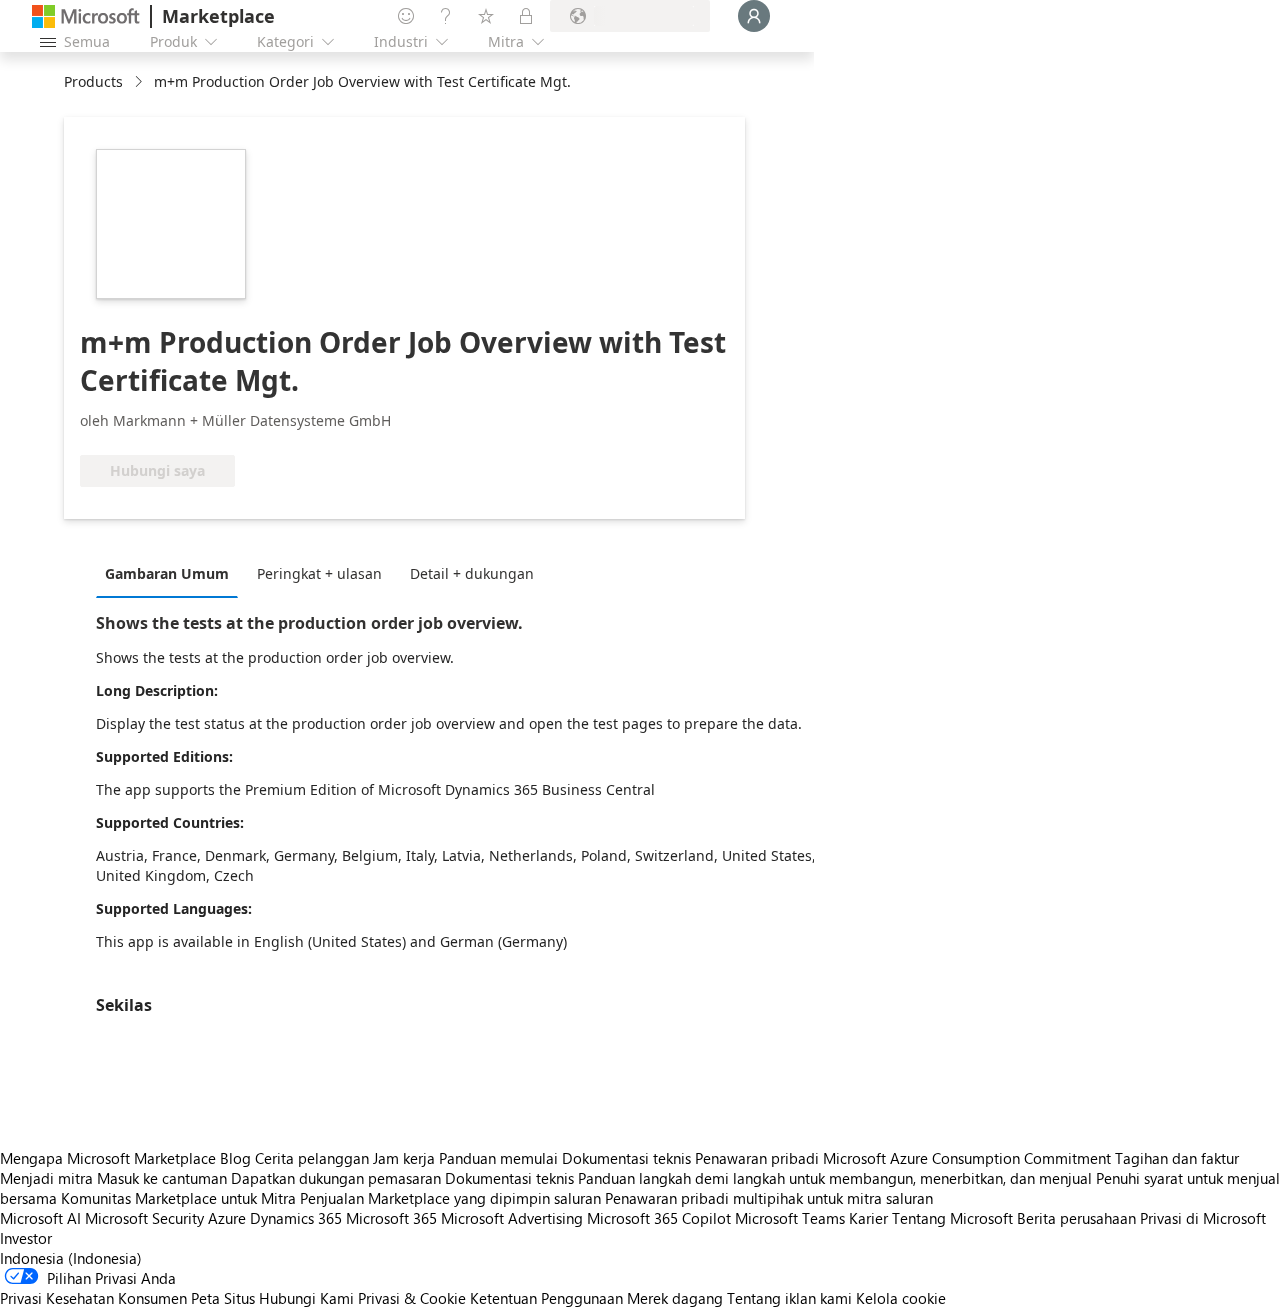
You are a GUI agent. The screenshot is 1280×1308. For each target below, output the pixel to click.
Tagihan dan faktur (1177, 1158)
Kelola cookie (901, 1298)
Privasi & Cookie (412, 1298)
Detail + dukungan (472, 573)
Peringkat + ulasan (319, 573)
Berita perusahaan (1076, 1218)
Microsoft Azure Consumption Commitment (969, 1158)
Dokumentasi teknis (626, 1158)
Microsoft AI (40, 1218)
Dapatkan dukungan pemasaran (336, 1178)
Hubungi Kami (306, 1298)
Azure (227, 1218)
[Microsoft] (86, 16)
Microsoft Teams (790, 1218)
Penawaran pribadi (757, 1158)
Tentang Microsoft (952, 1218)
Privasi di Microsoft (1203, 1218)
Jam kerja (404, 1158)
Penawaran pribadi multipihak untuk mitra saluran (769, 1198)
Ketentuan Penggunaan (546, 1298)
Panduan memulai (498, 1158)
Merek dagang (675, 1298)
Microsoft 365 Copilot (659, 1218)
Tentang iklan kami (789, 1298)
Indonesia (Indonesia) (71, 1258)
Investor (26, 1238)
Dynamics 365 (296, 1218)
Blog (235, 1158)
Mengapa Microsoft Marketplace (108, 1158)
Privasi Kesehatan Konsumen (93, 1298)
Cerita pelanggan (312, 1158)
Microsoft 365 (391, 1218)
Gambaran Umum (167, 573)
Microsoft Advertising (512, 1218)
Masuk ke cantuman (162, 1178)
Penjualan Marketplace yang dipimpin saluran (450, 1198)
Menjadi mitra (46, 1178)
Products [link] (93, 81)
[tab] (172, 573)
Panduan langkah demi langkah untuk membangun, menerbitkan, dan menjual (835, 1178)
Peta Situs (223, 1298)
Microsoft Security (144, 1218)
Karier (868, 1218)
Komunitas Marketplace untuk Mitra (178, 1198)
